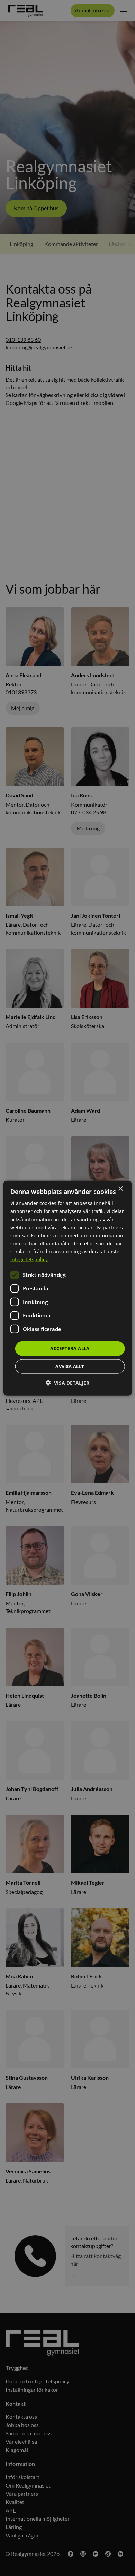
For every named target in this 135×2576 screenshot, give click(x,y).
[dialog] (68, 1288)
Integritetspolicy (29, 1259)
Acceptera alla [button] (70, 1348)
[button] (67, 1383)
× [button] (120, 1189)
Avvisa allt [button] (70, 1366)
